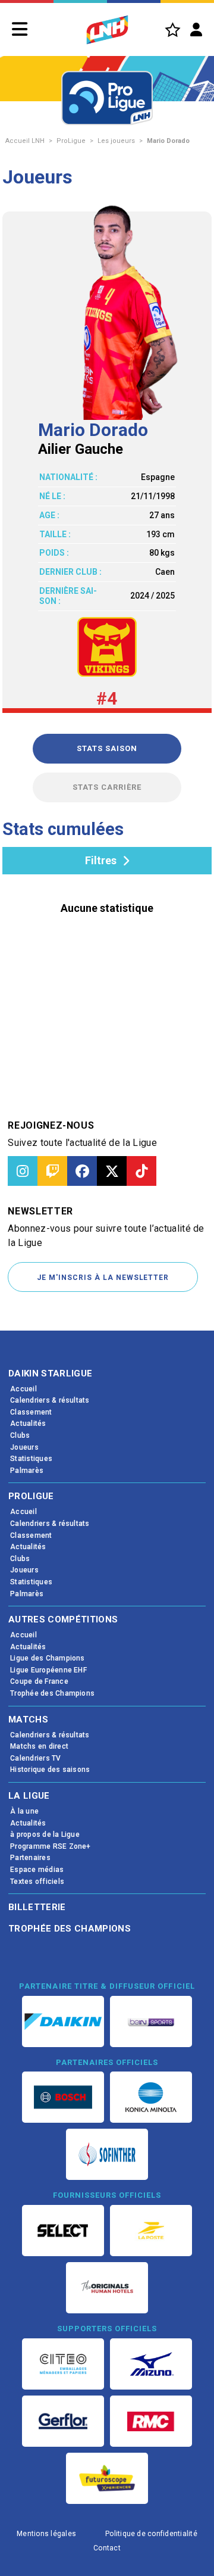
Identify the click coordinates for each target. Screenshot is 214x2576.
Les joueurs (116, 141)
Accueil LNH (25, 141)
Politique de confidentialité (151, 2534)
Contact (107, 2548)
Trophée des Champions (70, 1929)
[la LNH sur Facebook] (82, 1171)
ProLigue (71, 141)
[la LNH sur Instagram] (23, 1171)
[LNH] (107, 30)
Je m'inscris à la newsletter (103, 1278)
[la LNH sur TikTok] (141, 1171)
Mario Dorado (168, 141)
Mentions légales (46, 2534)
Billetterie (37, 1907)
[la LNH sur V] (112, 1171)
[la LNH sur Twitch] (52, 1171)
